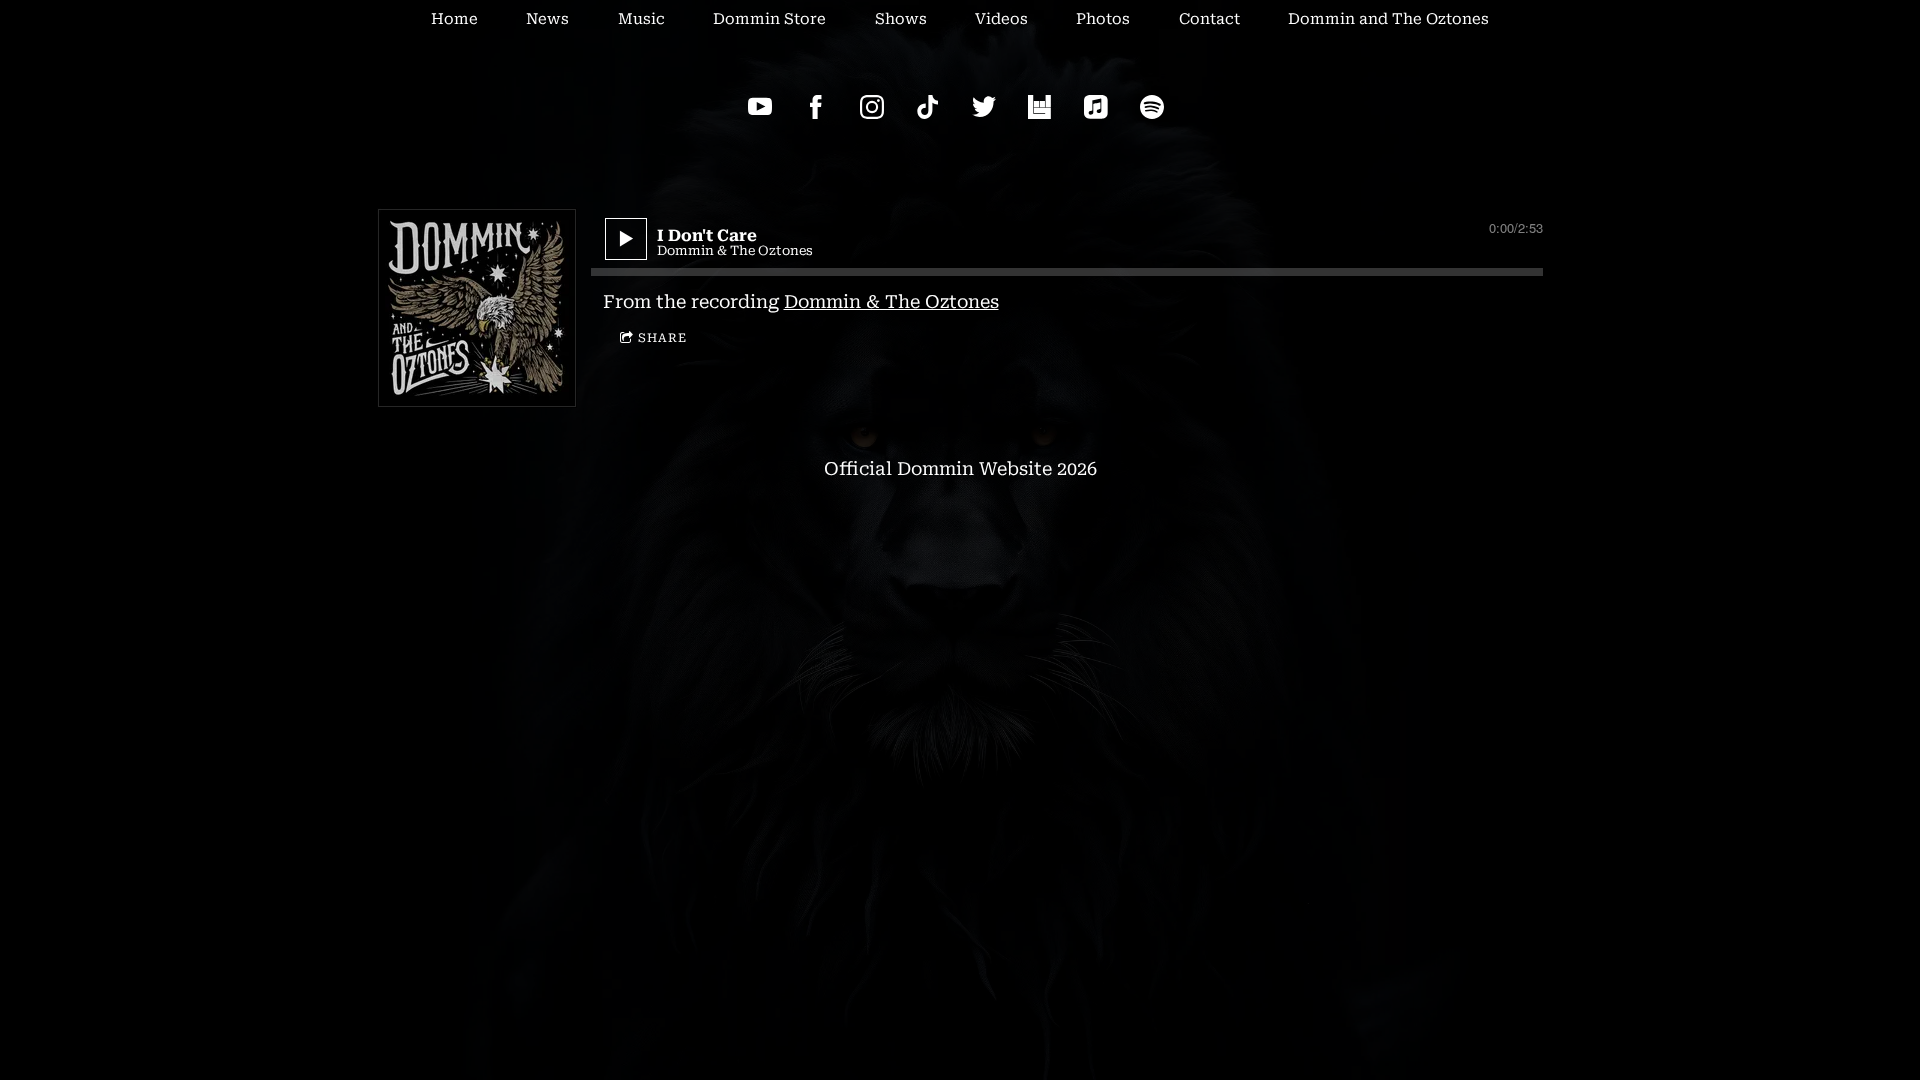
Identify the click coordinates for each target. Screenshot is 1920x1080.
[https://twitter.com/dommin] (984, 107)
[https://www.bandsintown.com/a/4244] (1040, 107)
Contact (1209, 19)
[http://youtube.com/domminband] (760, 107)
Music (641, 19)
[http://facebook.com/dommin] (816, 107)
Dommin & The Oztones (891, 301)
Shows (901, 19)
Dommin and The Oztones (1388, 19)
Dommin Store (769, 19)
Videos (1001, 19)
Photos (1103, 19)
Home (454, 19)
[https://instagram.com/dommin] (872, 107)
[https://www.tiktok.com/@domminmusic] (928, 107)
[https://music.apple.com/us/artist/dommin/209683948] (1096, 107)
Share (662, 338)
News (547, 19)
